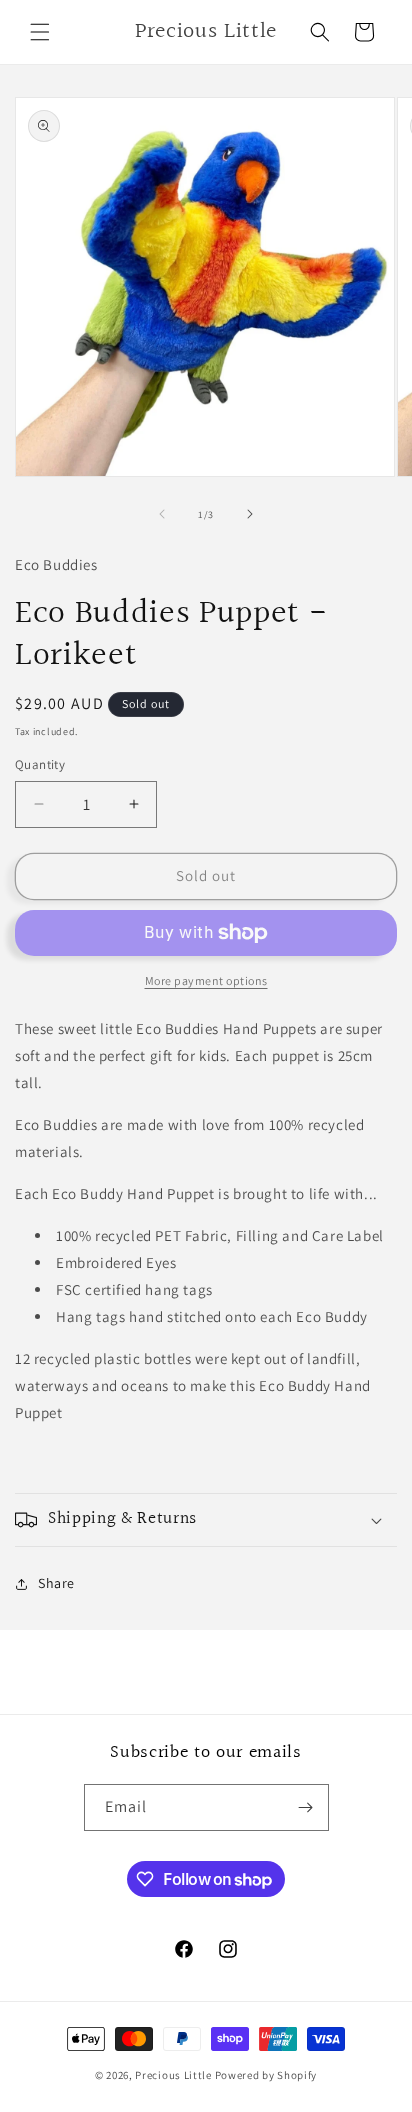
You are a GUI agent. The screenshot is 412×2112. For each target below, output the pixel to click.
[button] (40, 32)
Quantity (40, 764)
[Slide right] (250, 514)
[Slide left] (162, 514)
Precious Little (174, 2075)
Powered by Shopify (266, 2075)
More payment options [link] (206, 980)
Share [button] (56, 1583)
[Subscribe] (306, 1807)
